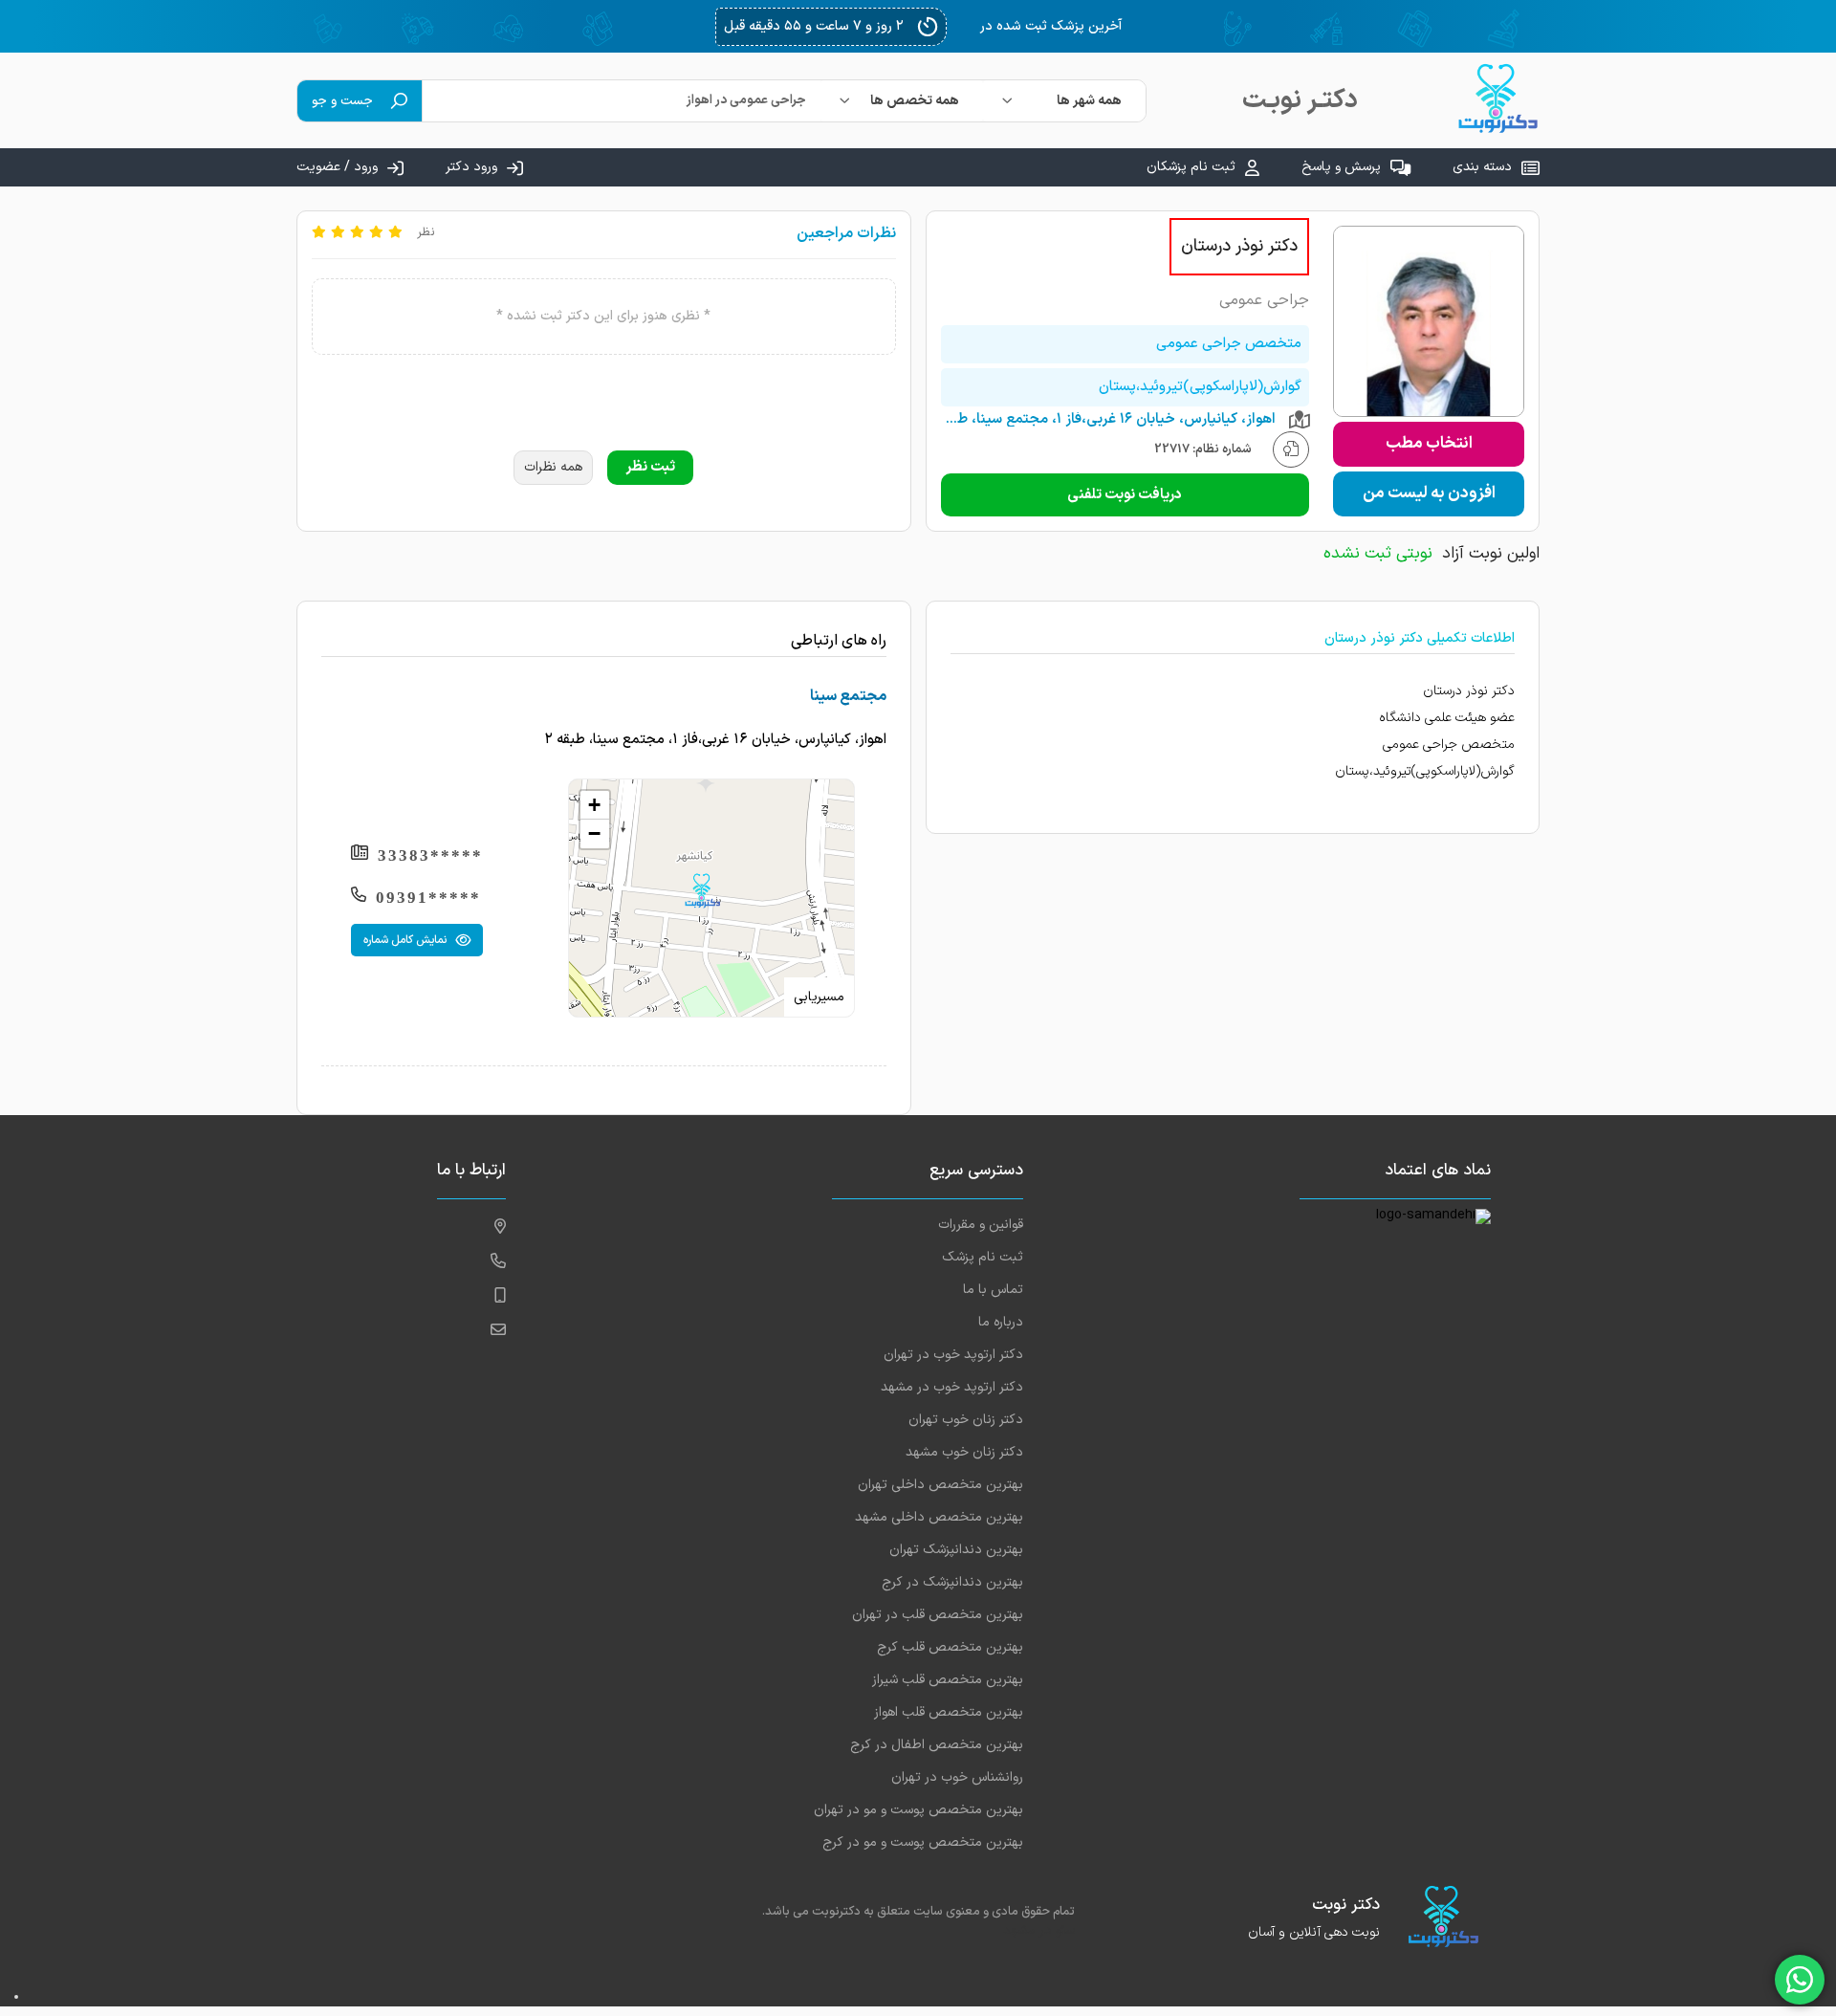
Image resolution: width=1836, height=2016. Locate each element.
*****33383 (430, 855)
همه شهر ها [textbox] (1089, 101)
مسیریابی (819, 997)
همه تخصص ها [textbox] (915, 101)
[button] (702, 891)
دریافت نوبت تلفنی (1125, 495)
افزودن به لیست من (1429, 493)
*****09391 (428, 898)
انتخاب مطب (1429, 444)
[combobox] (1064, 101)
